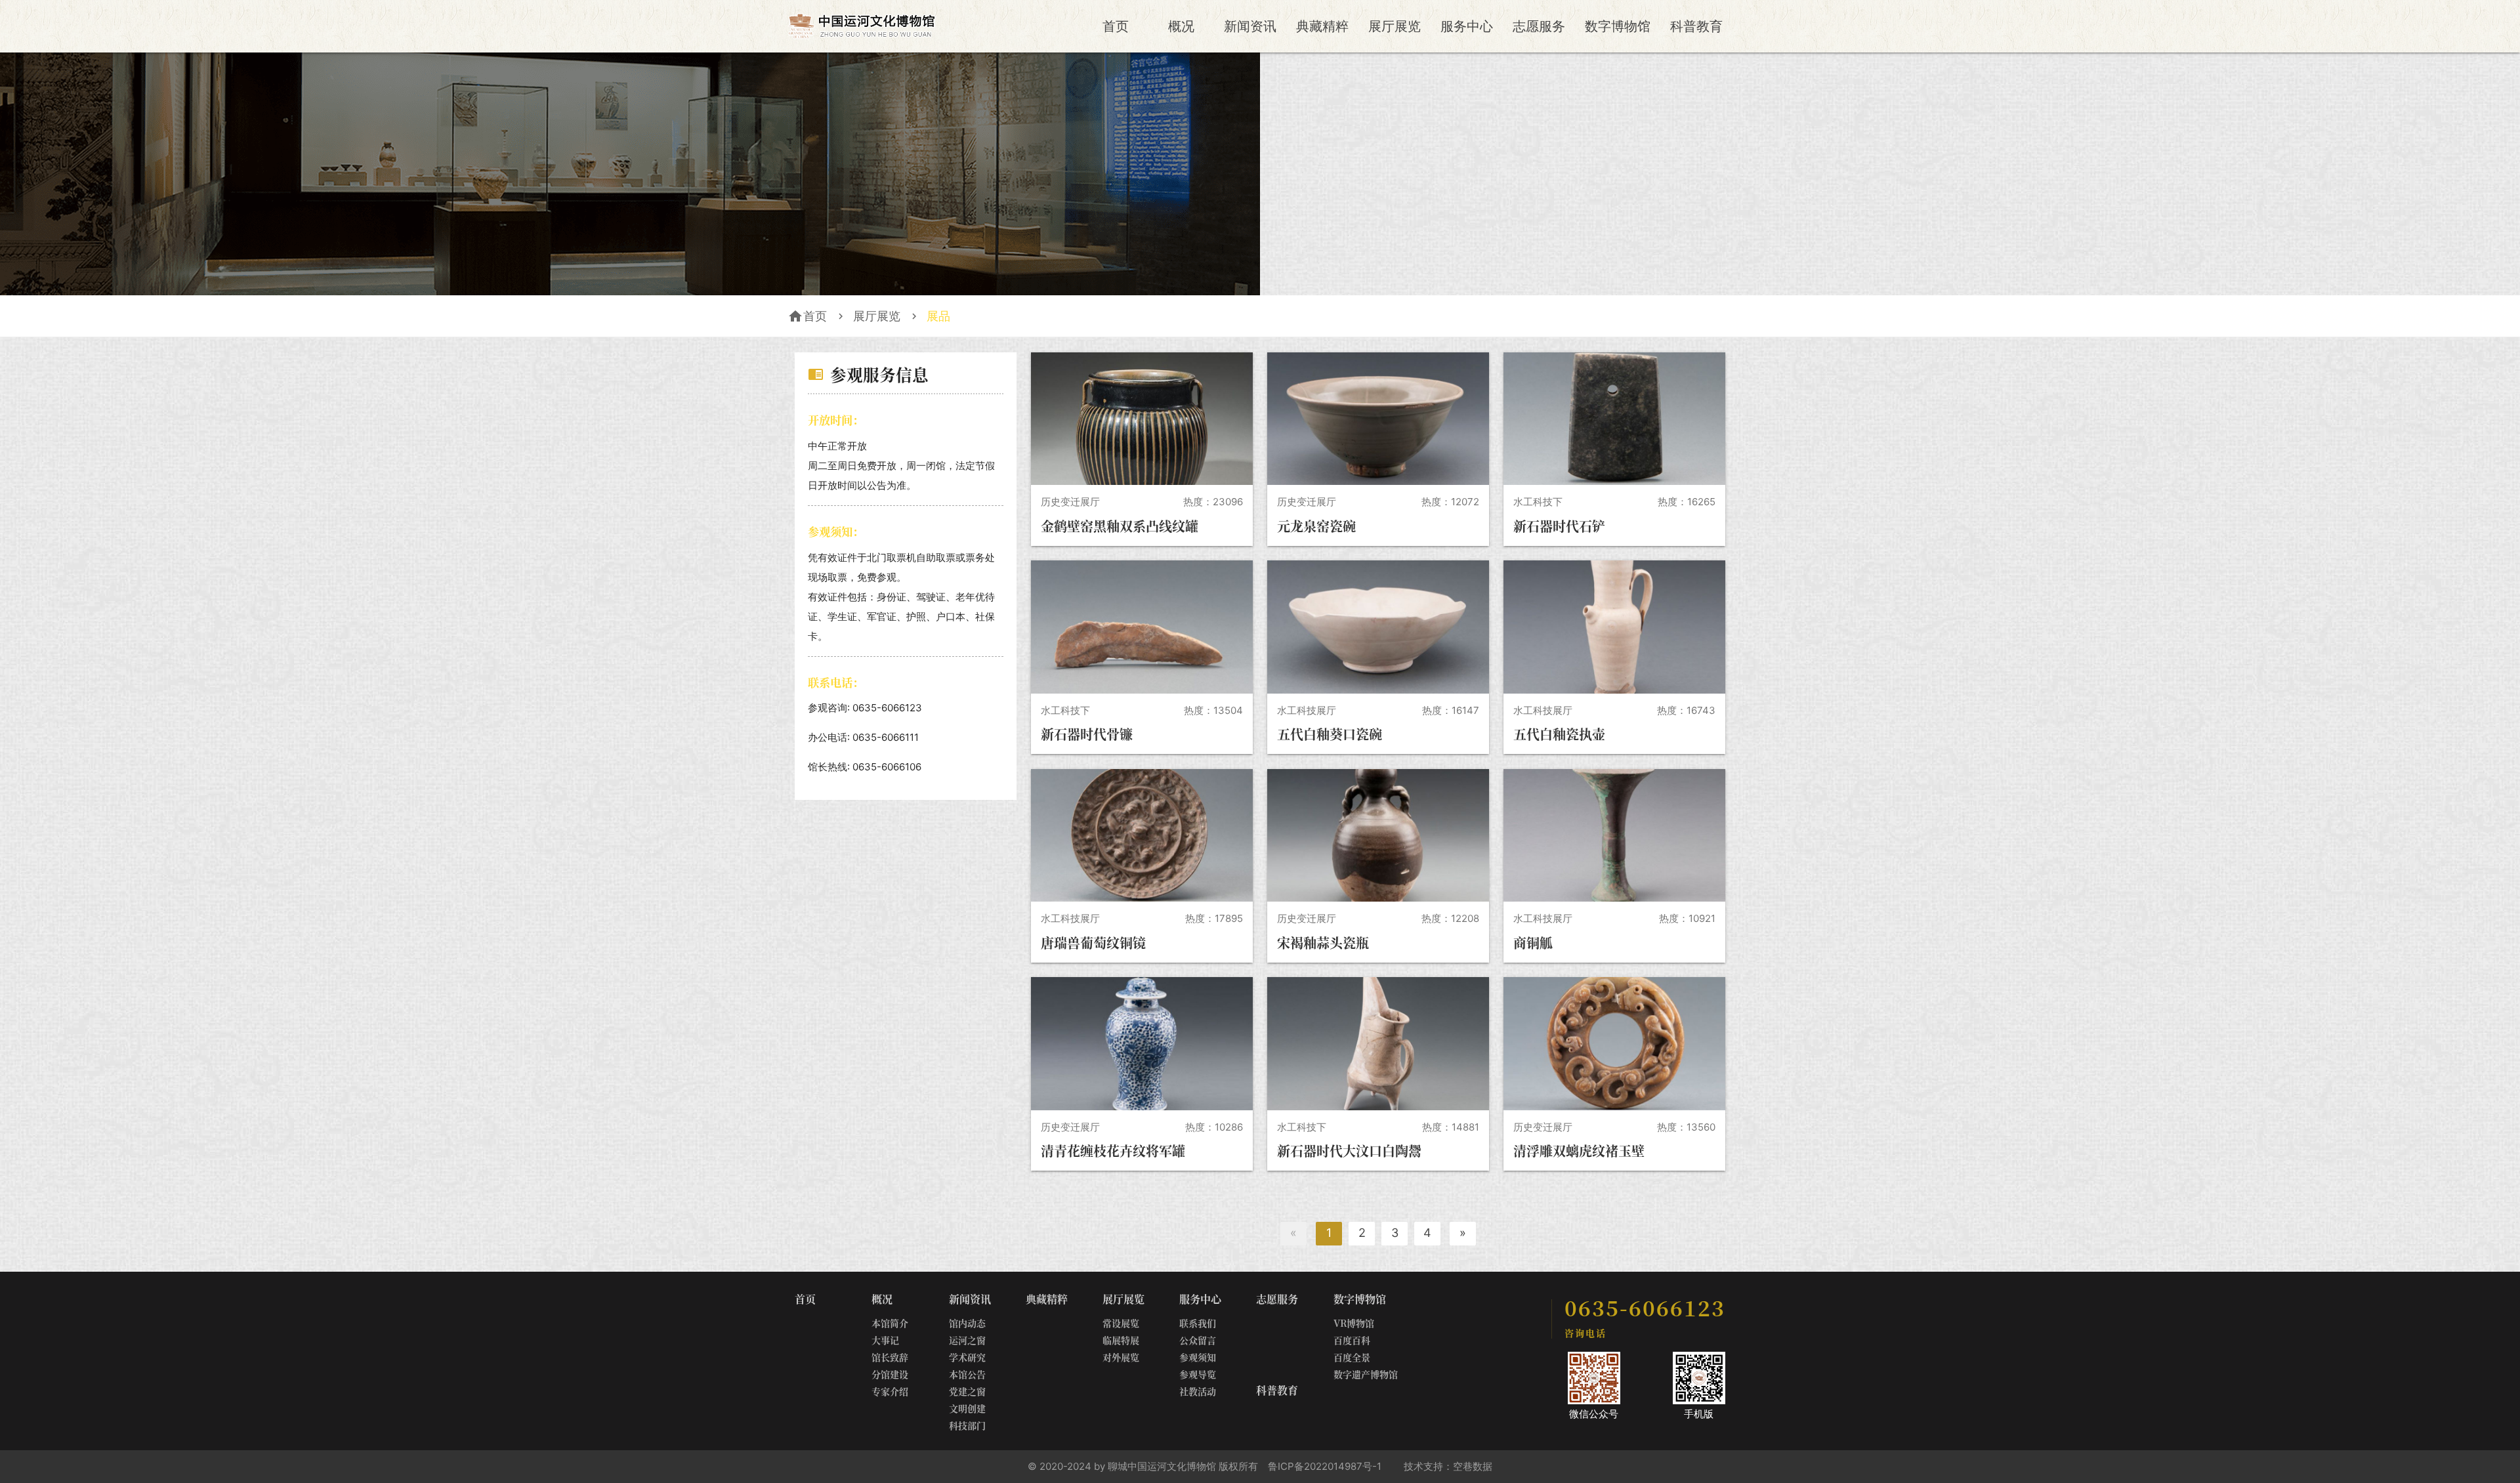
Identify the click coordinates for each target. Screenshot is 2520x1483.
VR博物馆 (1354, 1323)
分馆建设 (890, 1374)
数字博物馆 (1618, 26)
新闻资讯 (1250, 26)
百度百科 (1352, 1340)
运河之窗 (967, 1340)
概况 (1181, 26)
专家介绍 (890, 1391)
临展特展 (1121, 1340)
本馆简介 (890, 1323)
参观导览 (1198, 1374)
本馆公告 (967, 1374)
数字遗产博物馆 (1366, 1374)
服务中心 (1467, 26)
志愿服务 (1539, 26)
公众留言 (1198, 1340)
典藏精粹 (1322, 26)
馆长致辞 (890, 1357)
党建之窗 (967, 1391)
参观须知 (1198, 1357)
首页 (1116, 26)
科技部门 (967, 1425)
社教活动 (1198, 1391)
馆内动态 (967, 1323)
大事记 (885, 1340)
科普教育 (1696, 26)
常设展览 (1121, 1323)
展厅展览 (1395, 26)
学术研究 (967, 1357)
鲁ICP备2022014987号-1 (1325, 1466)
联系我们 (1198, 1323)
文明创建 (967, 1408)
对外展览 (1121, 1357)
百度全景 (1352, 1357)
